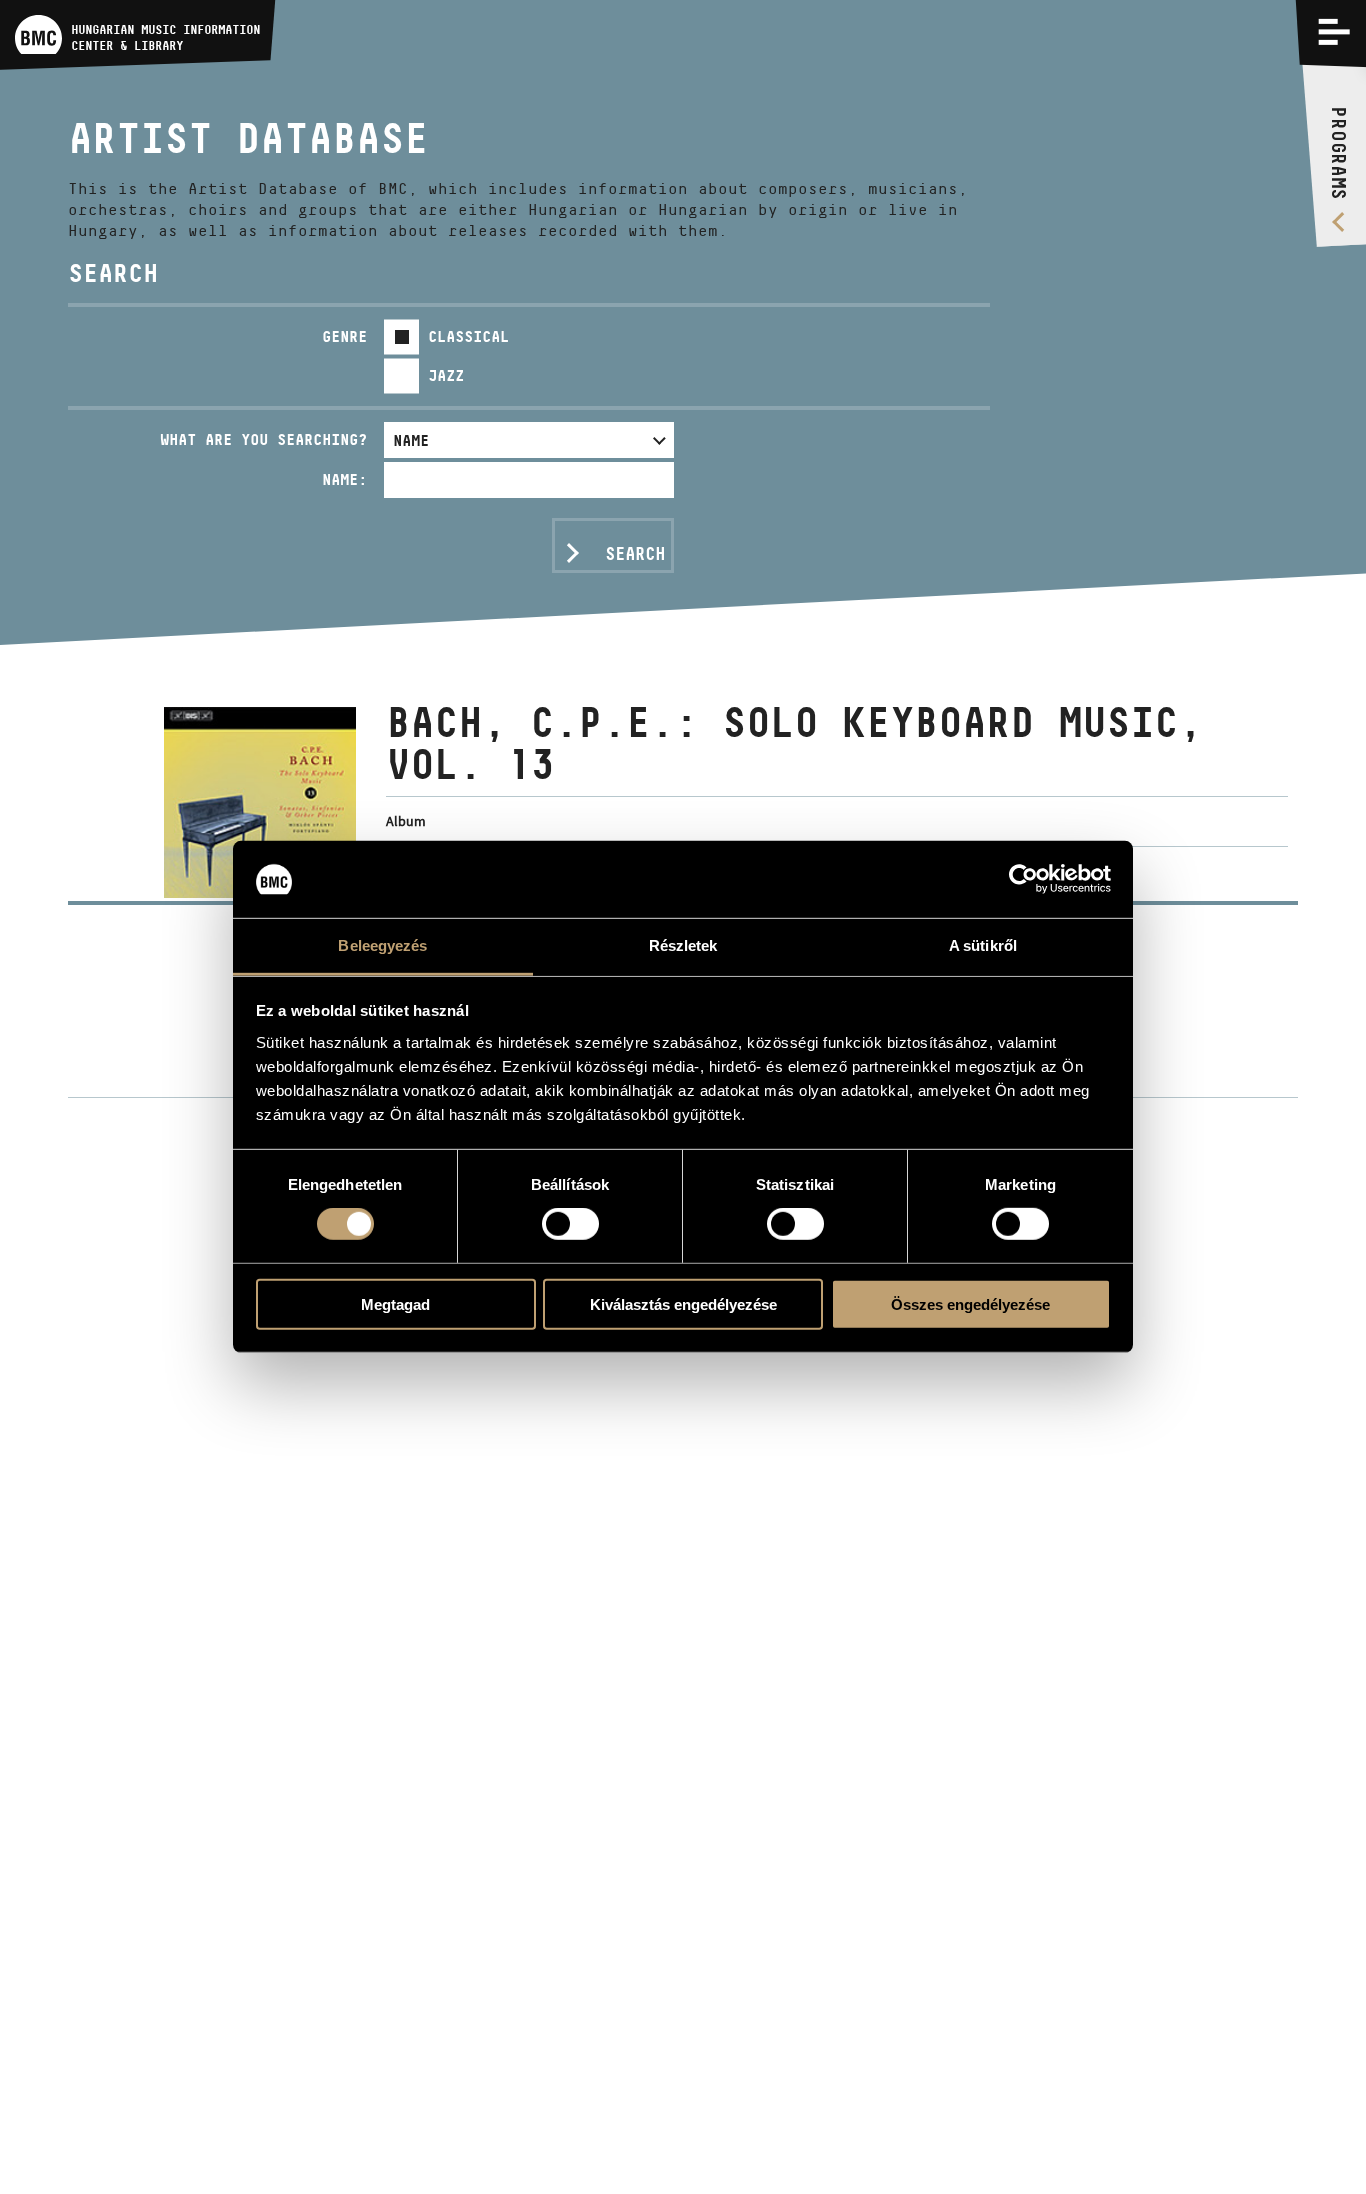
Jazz (446, 375)
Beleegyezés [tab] (382, 945)
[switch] (570, 1224)
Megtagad (395, 1303)
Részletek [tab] (683, 945)
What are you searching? (263, 439)
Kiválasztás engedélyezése (683, 1303)
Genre (344, 336)
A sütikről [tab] (983, 945)
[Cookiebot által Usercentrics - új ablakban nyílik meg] (1023, 879)
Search (635, 554)
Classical (468, 336)
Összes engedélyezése (970, 1303)
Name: (344, 479)
